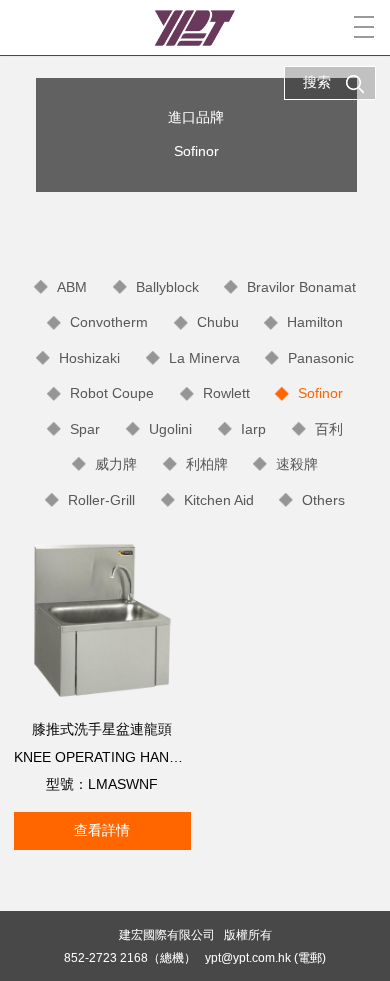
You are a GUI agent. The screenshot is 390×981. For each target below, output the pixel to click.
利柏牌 (207, 464)
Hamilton (315, 322)
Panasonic (321, 358)
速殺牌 (297, 464)
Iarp (253, 429)
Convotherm (109, 322)
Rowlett (226, 393)
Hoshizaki (89, 358)
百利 (329, 429)
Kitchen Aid (219, 500)
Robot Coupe (112, 393)
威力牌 (116, 464)
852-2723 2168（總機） (130, 957)
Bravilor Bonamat (301, 287)
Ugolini (170, 429)
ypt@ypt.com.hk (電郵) (265, 957)
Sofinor (320, 393)
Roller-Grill (101, 500)
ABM (72, 287)
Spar (85, 429)
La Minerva (204, 358)
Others (323, 500)
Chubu (218, 322)
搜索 (317, 82)
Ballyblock (167, 287)
